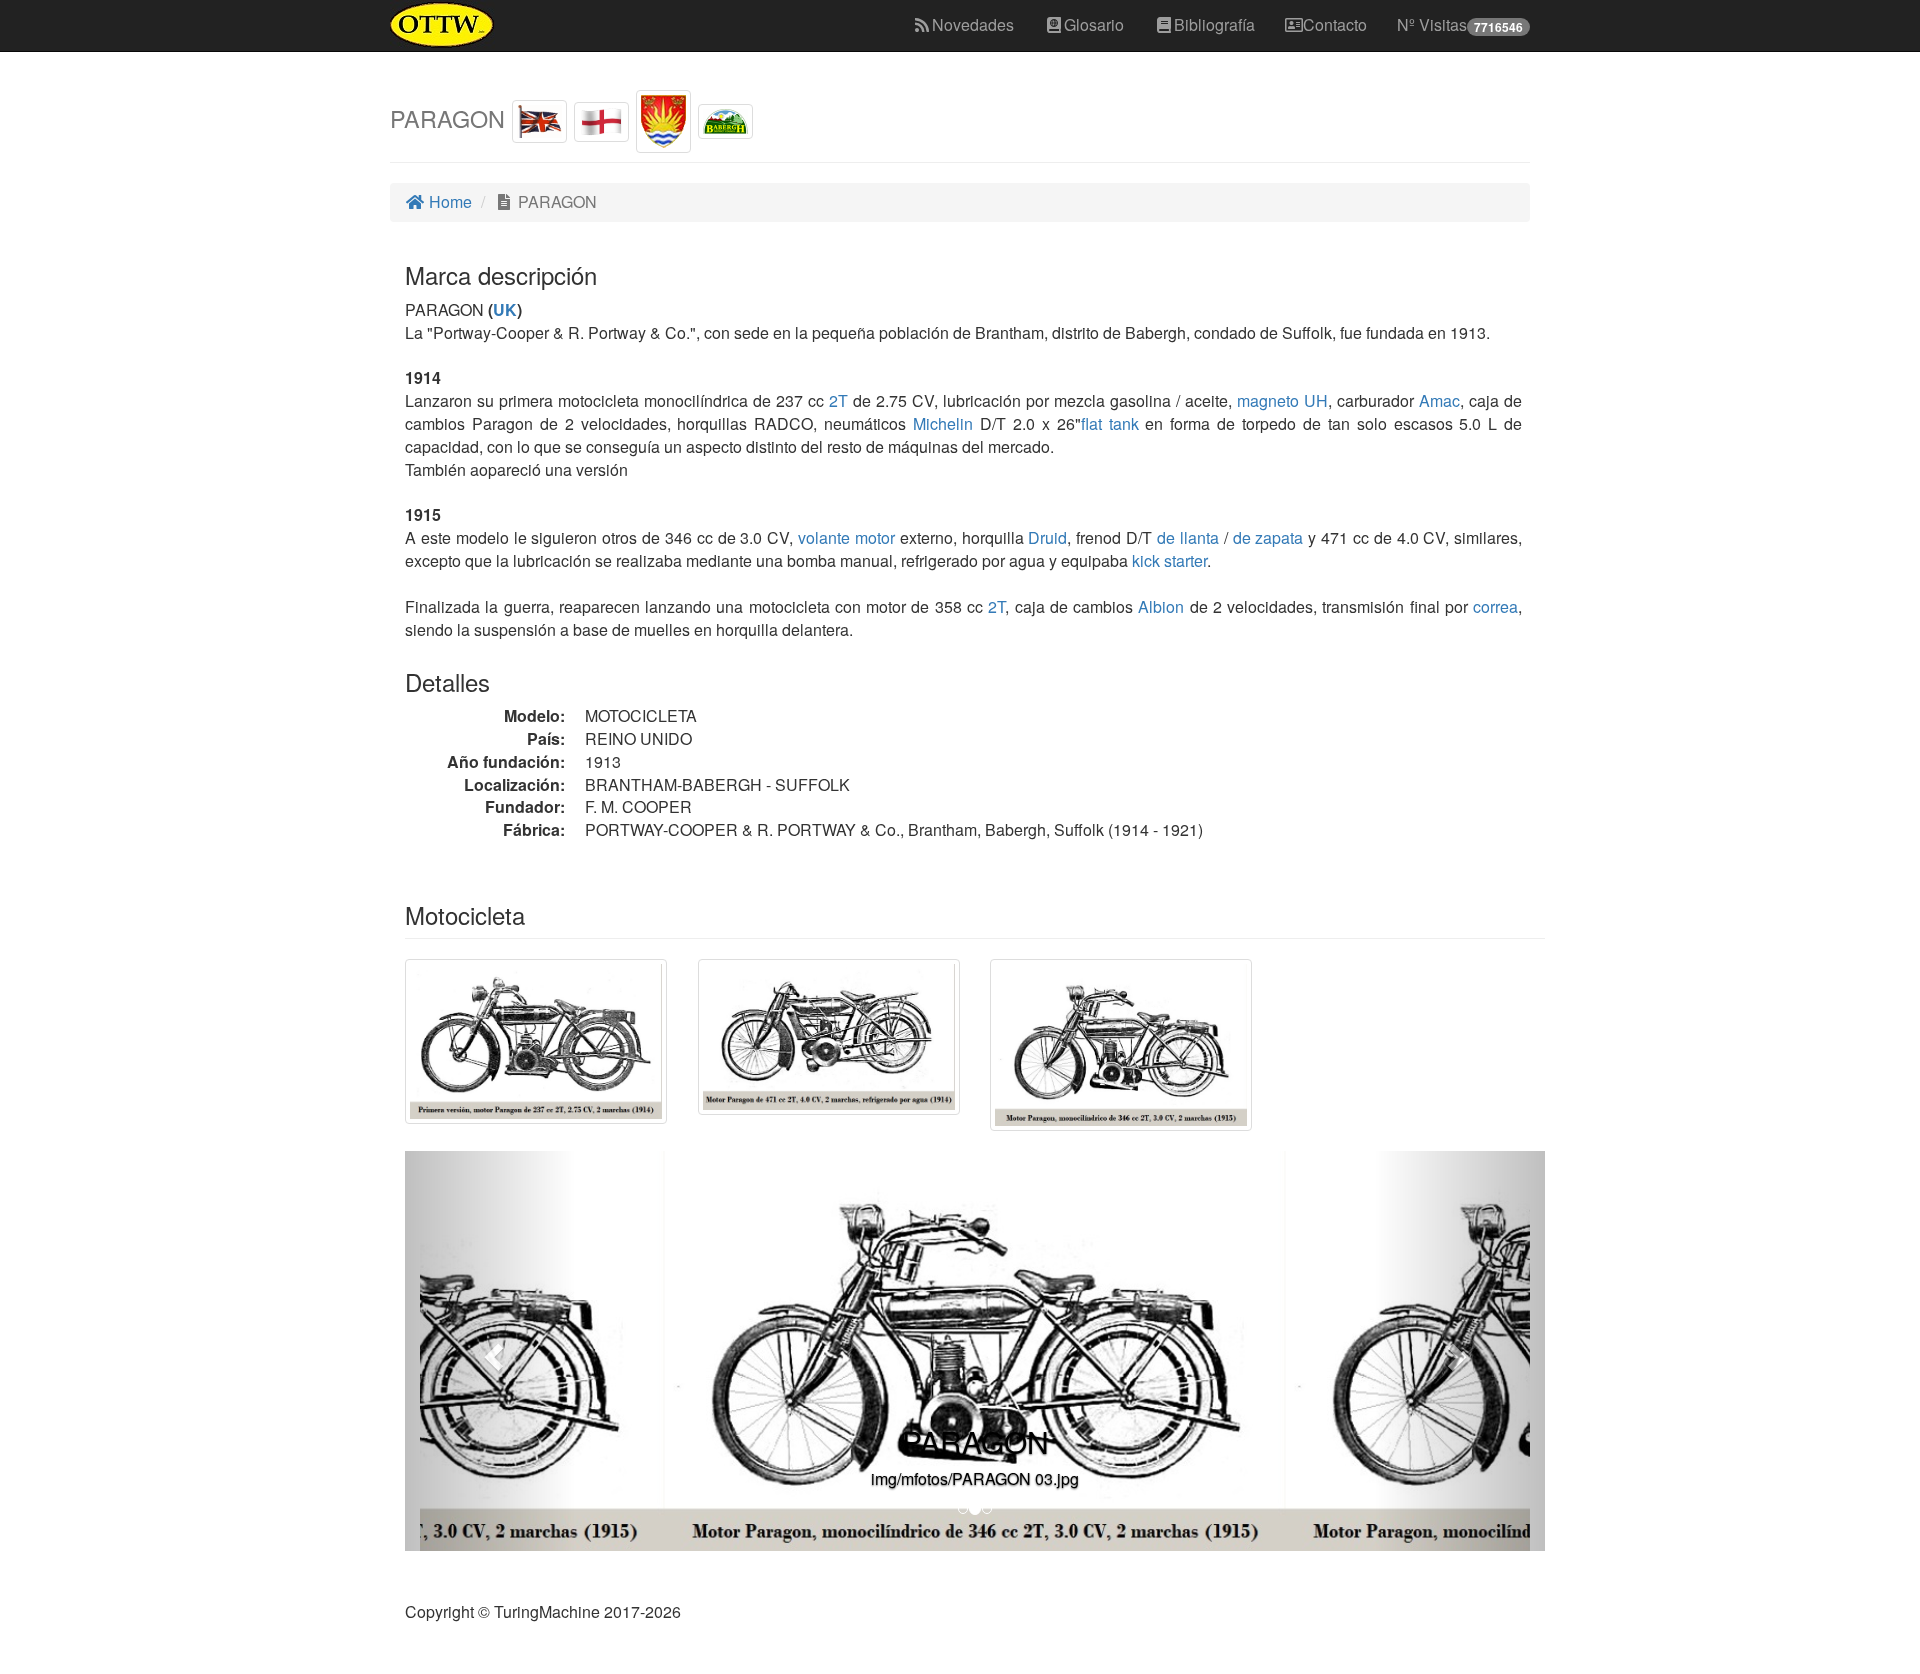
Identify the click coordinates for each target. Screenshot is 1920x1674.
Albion (1161, 606)
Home (448, 201)
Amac (1439, 400)
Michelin (943, 423)
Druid (1047, 537)
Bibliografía (1214, 24)
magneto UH (1282, 400)
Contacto (1335, 24)
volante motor (846, 537)
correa (1495, 606)
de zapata (1268, 537)
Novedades (973, 24)
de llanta (1188, 537)
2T (838, 400)
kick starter (1169, 560)
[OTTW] (442, 25)
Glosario (1094, 24)
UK (505, 309)
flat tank (1110, 423)
